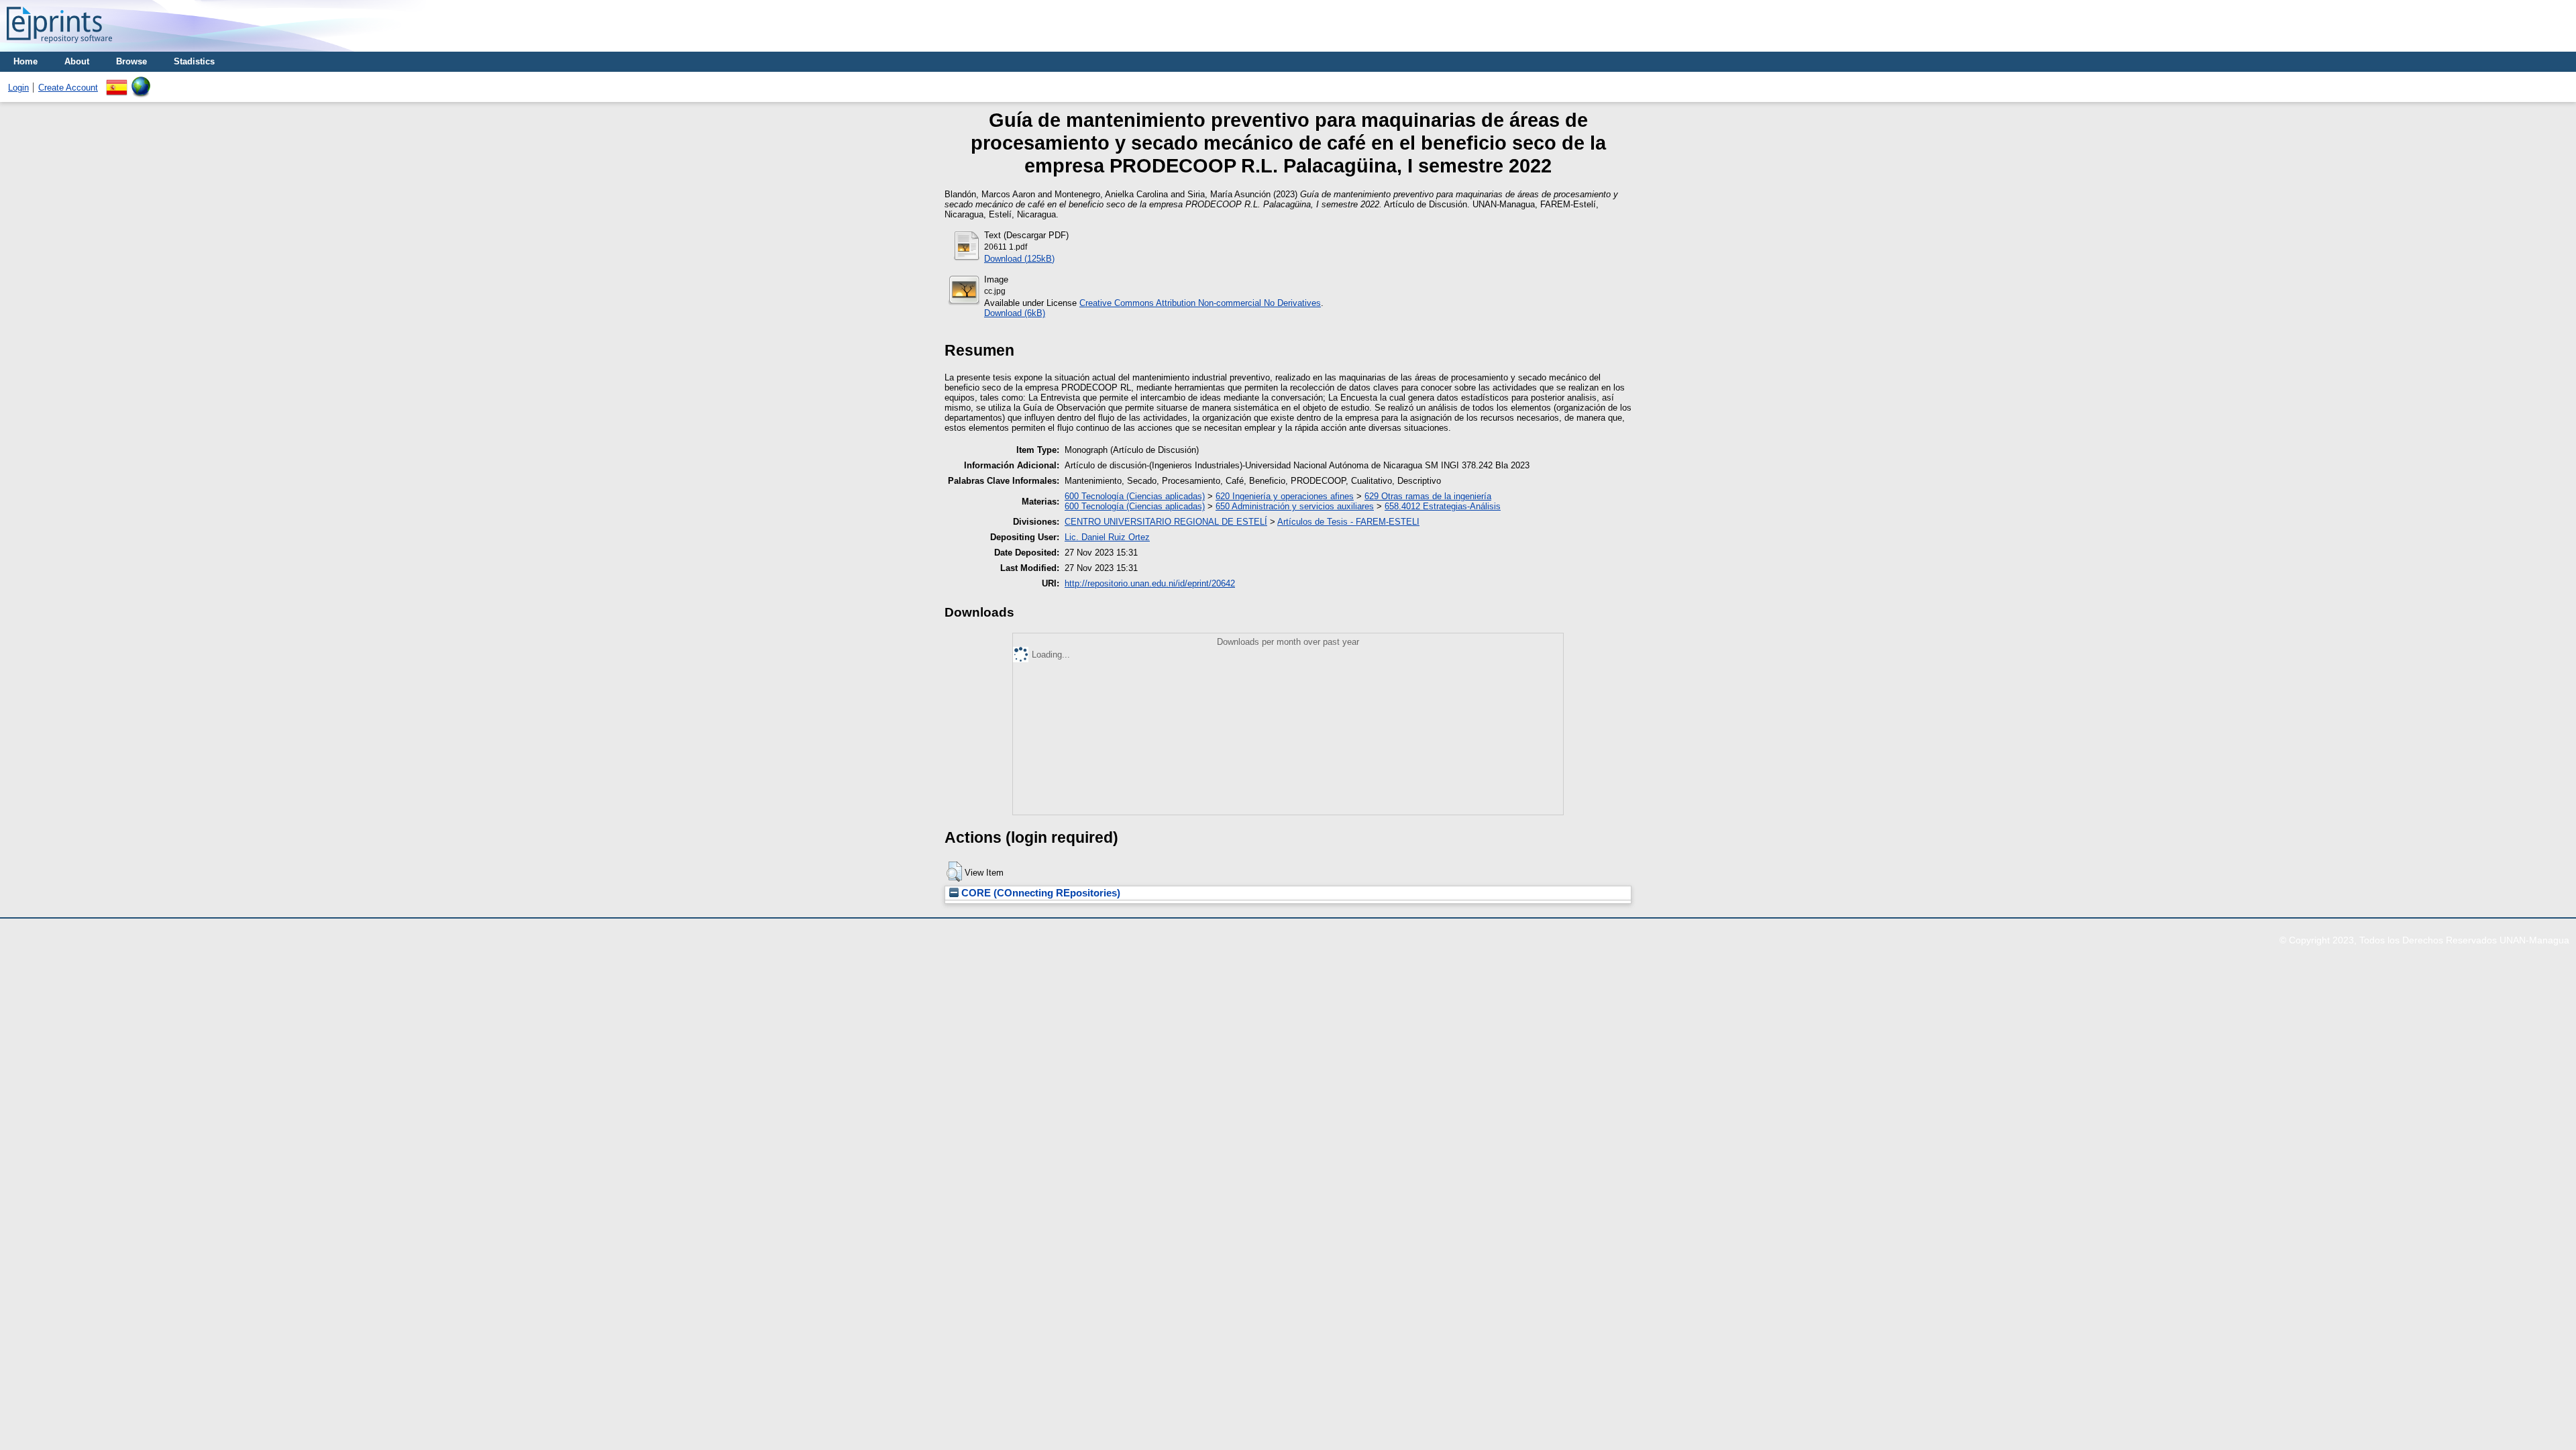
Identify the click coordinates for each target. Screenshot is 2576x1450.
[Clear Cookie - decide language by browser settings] (141, 82)
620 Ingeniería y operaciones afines (1285, 496)
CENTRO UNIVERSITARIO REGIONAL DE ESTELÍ (1166, 522)
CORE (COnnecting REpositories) (1039, 893)
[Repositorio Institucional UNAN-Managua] (59, 47)
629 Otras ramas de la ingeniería (1428, 496)
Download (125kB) (1019, 259)
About (77, 61)
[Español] (117, 82)
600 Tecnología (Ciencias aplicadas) (1135, 496)
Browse (131, 61)
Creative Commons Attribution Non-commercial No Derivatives (1200, 303)
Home (25, 61)
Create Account (68, 88)
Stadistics (194, 61)
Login (18, 88)
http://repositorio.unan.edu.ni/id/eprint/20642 (1150, 583)
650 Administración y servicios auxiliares (1295, 506)
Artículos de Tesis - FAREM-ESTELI (1348, 522)
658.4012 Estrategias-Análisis (1443, 506)
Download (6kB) (1015, 313)
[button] (954, 872)
